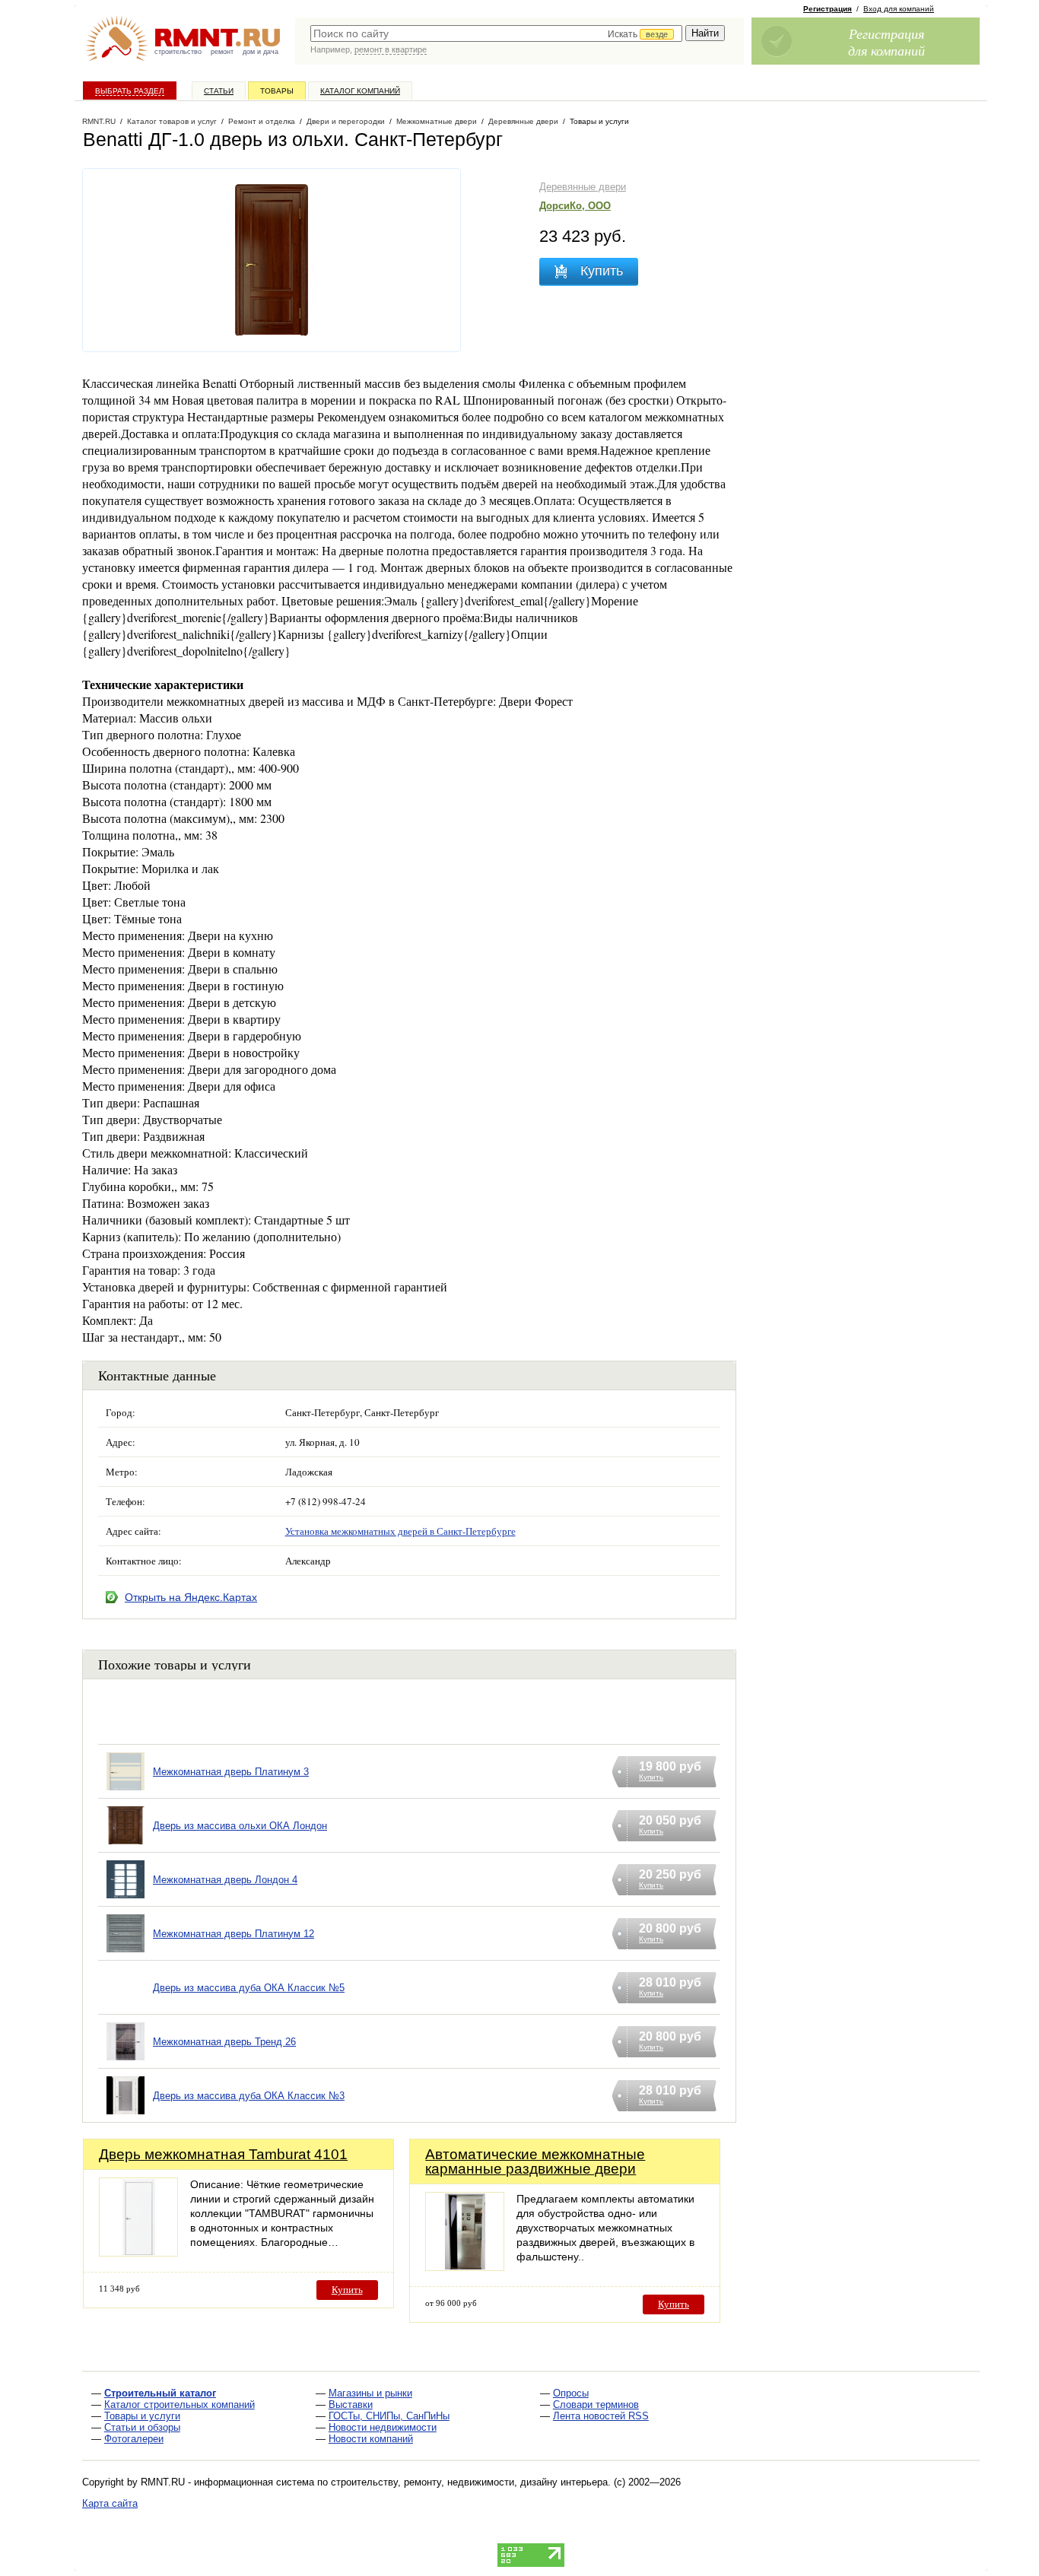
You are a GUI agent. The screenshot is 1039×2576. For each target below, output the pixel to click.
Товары (277, 91)
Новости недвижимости (383, 2427)
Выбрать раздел (130, 91)
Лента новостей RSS (601, 2416)
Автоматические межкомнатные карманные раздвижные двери (535, 2161)
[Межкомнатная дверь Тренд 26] (126, 2061)
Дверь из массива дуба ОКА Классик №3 (249, 2096)
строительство (178, 52)
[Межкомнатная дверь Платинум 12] (126, 1953)
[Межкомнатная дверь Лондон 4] (126, 1899)
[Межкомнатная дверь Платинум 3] (126, 1791)
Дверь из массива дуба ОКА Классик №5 (249, 1988)
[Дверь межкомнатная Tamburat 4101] (138, 2252)
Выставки (351, 2404)
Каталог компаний (360, 91)
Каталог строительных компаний (180, 2404)
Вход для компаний (899, 9)
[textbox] (496, 33)
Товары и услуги (142, 2416)
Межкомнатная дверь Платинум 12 (234, 1934)
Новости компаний (371, 2439)
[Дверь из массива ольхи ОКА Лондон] (126, 1845)
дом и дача (261, 52)
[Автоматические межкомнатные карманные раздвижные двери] (465, 2267)
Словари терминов (596, 2404)
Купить (347, 2290)
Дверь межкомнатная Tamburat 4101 (223, 2154)
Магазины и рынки (370, 2393)
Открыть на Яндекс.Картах (191, 1597)
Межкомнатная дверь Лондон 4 (225, 1880)
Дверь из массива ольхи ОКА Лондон (240, 1826)
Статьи (219, 91)
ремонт (222, 52)
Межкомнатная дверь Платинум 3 (231, 1772)
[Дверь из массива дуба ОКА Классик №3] (126, 2115)
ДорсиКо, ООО (575, 206)
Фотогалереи (134, 2439)
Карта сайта (110, 2503)
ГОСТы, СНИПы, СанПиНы (389, 2416)
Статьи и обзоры (142, 2427)
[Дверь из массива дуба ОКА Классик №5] (126, 2007)
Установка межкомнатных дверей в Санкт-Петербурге (400, 1531)
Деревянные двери (583, 187)
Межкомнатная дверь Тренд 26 (224, 2042)
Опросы (571, 2393)
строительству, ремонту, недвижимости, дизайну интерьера (469, 2482)
